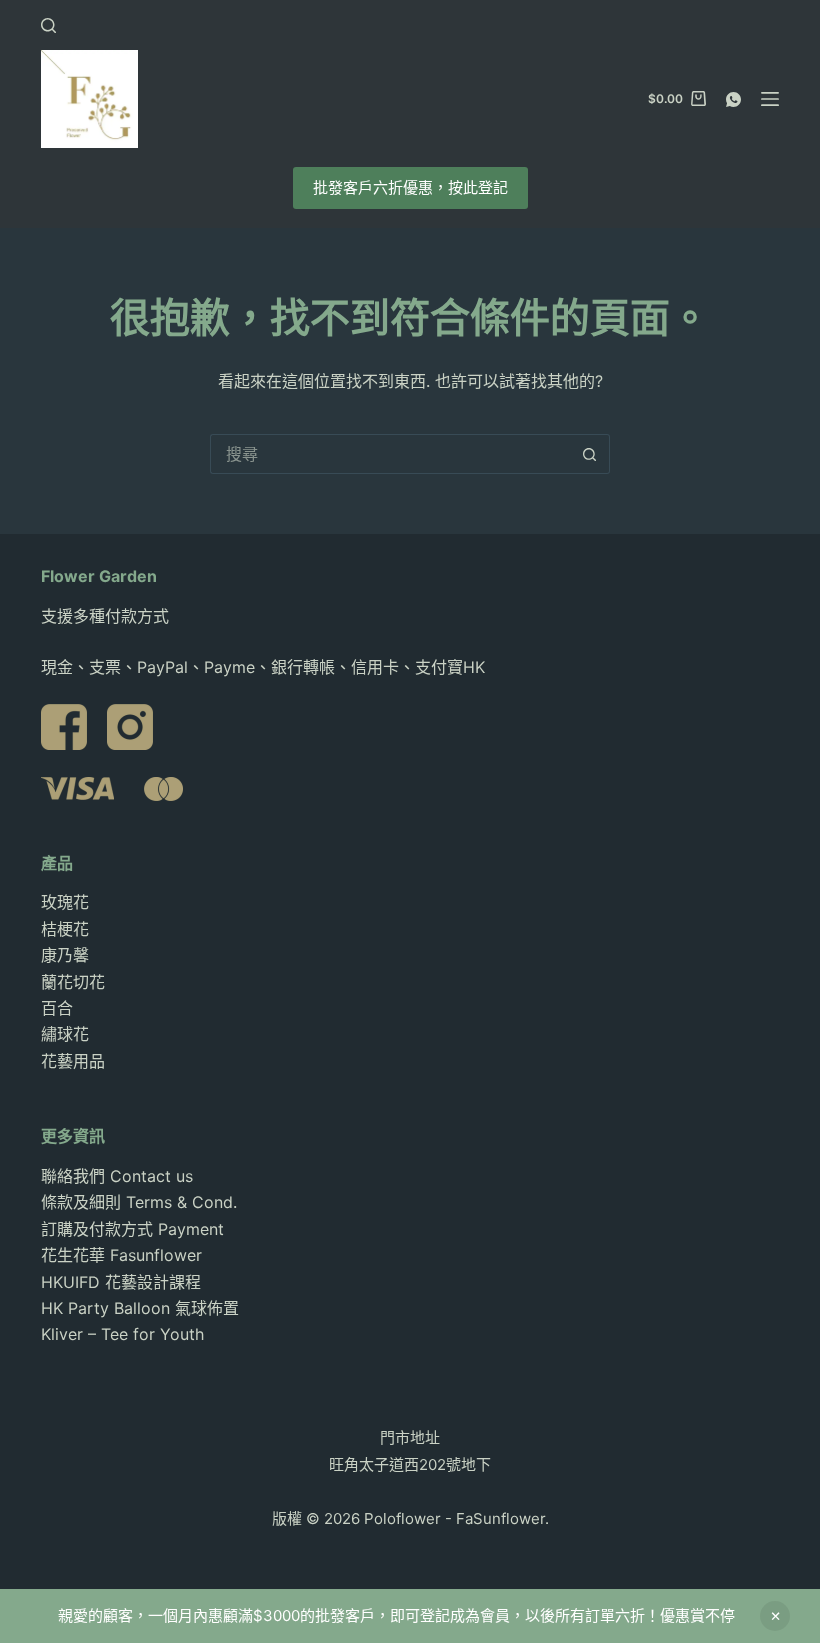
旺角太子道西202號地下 (410, 1464)
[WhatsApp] (733, 99)
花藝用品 (73, 1061)
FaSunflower (500, 1518)
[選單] (770, 99)
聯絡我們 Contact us (117, 1176)
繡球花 (65, 1034)
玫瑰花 (65, 902)
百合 (57, 1008)
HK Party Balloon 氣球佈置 (140, 1308)
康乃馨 (65, 955)
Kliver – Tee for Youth (122, 1334)
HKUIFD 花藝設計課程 (121, 1282)
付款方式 (137, 616)
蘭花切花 (73, 982)
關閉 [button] (775, 1616)
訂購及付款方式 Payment (132, 1229)
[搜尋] (48, 25)
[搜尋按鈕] (590, 454)
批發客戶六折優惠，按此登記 (410, 187)
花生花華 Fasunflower (121, 1255)
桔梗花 (65, 929)
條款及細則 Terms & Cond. (139, 1202)
